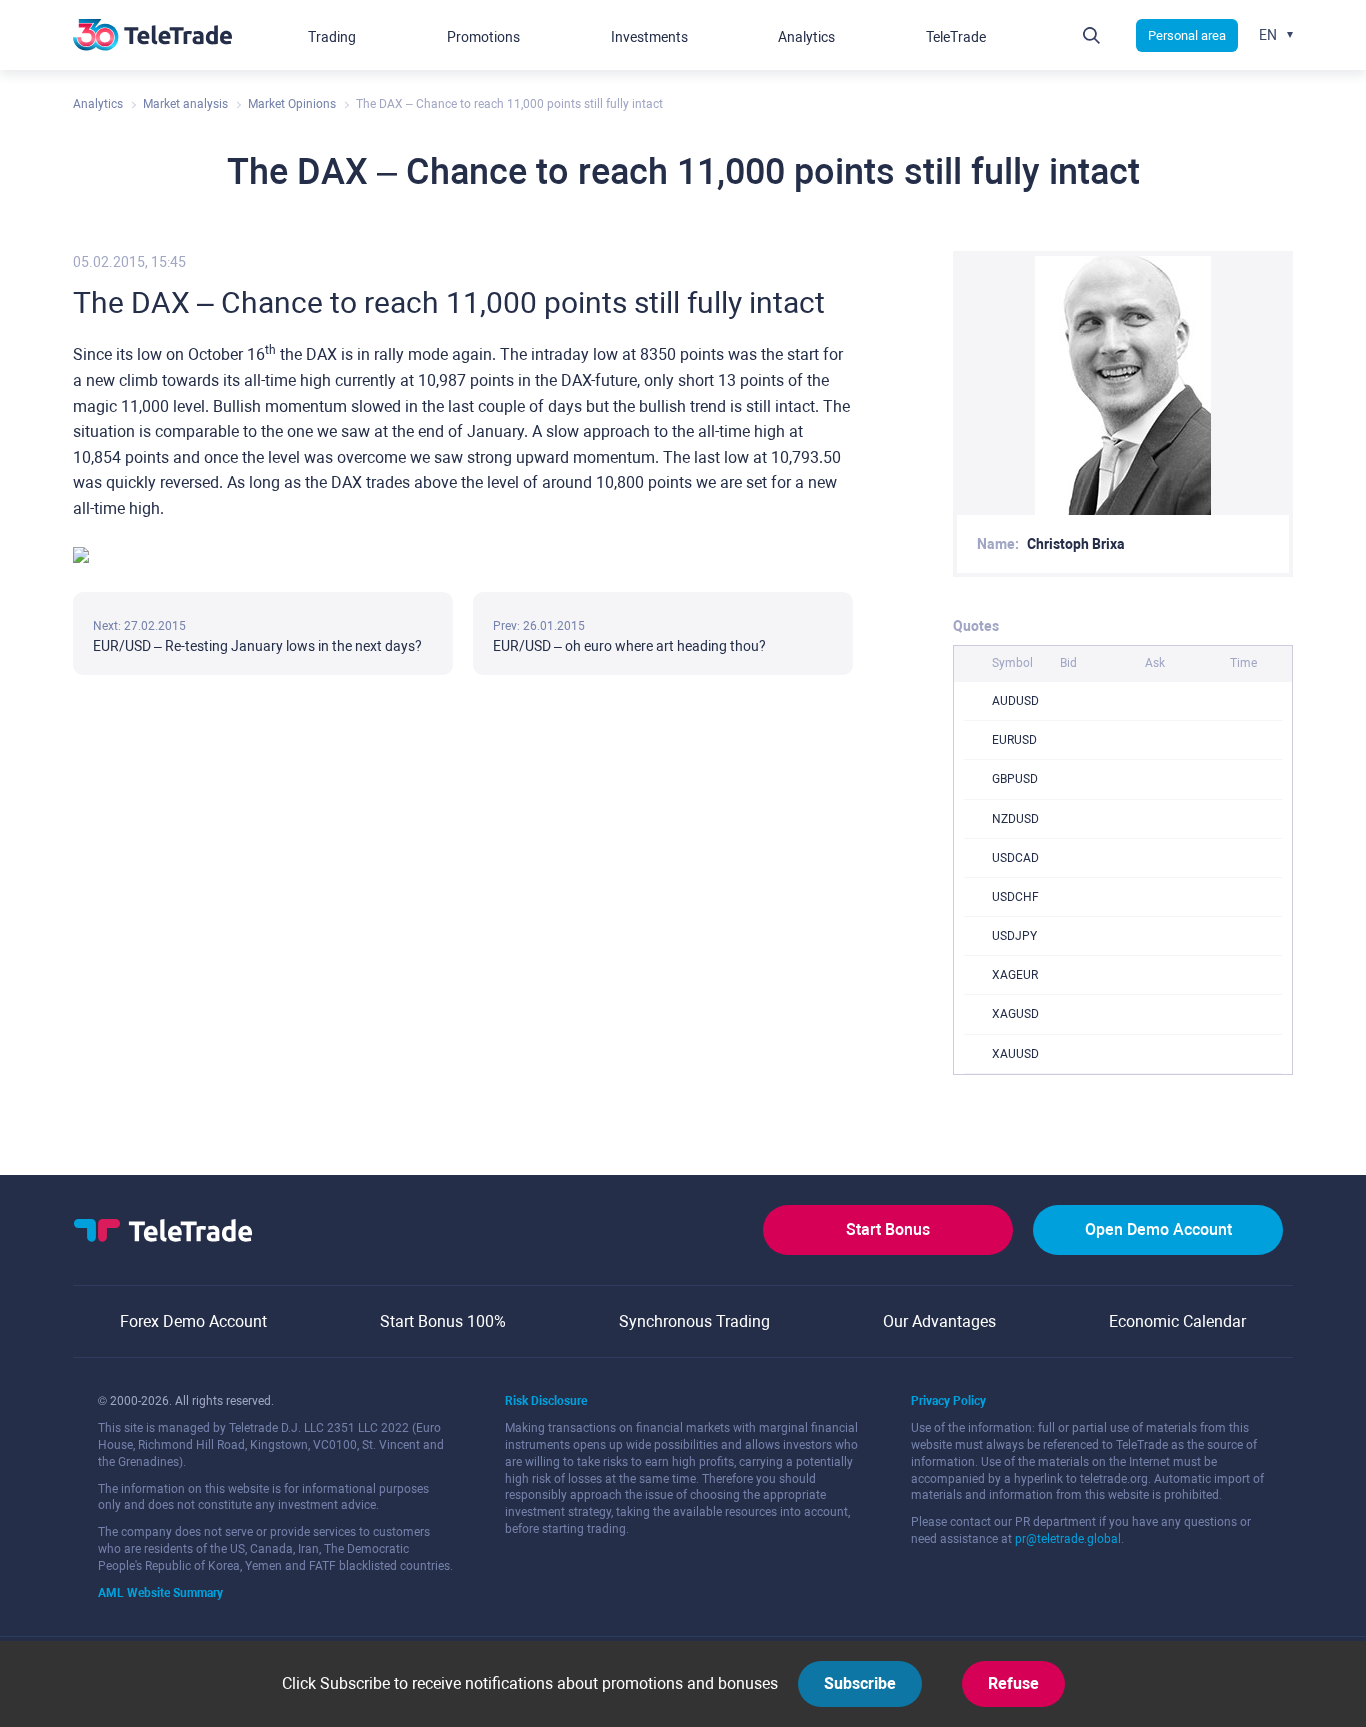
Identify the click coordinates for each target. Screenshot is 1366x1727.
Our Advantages (939, 1321)
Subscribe (860, 1683)
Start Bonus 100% (443, 1321)
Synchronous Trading (694, 1321)
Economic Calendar (1177, 1321)
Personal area (1187, 35)
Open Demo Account (1158, 1229)
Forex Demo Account (193, 1321)
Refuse (1013, 1683)
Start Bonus (888, 1229)
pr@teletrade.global (1068, 1539)
